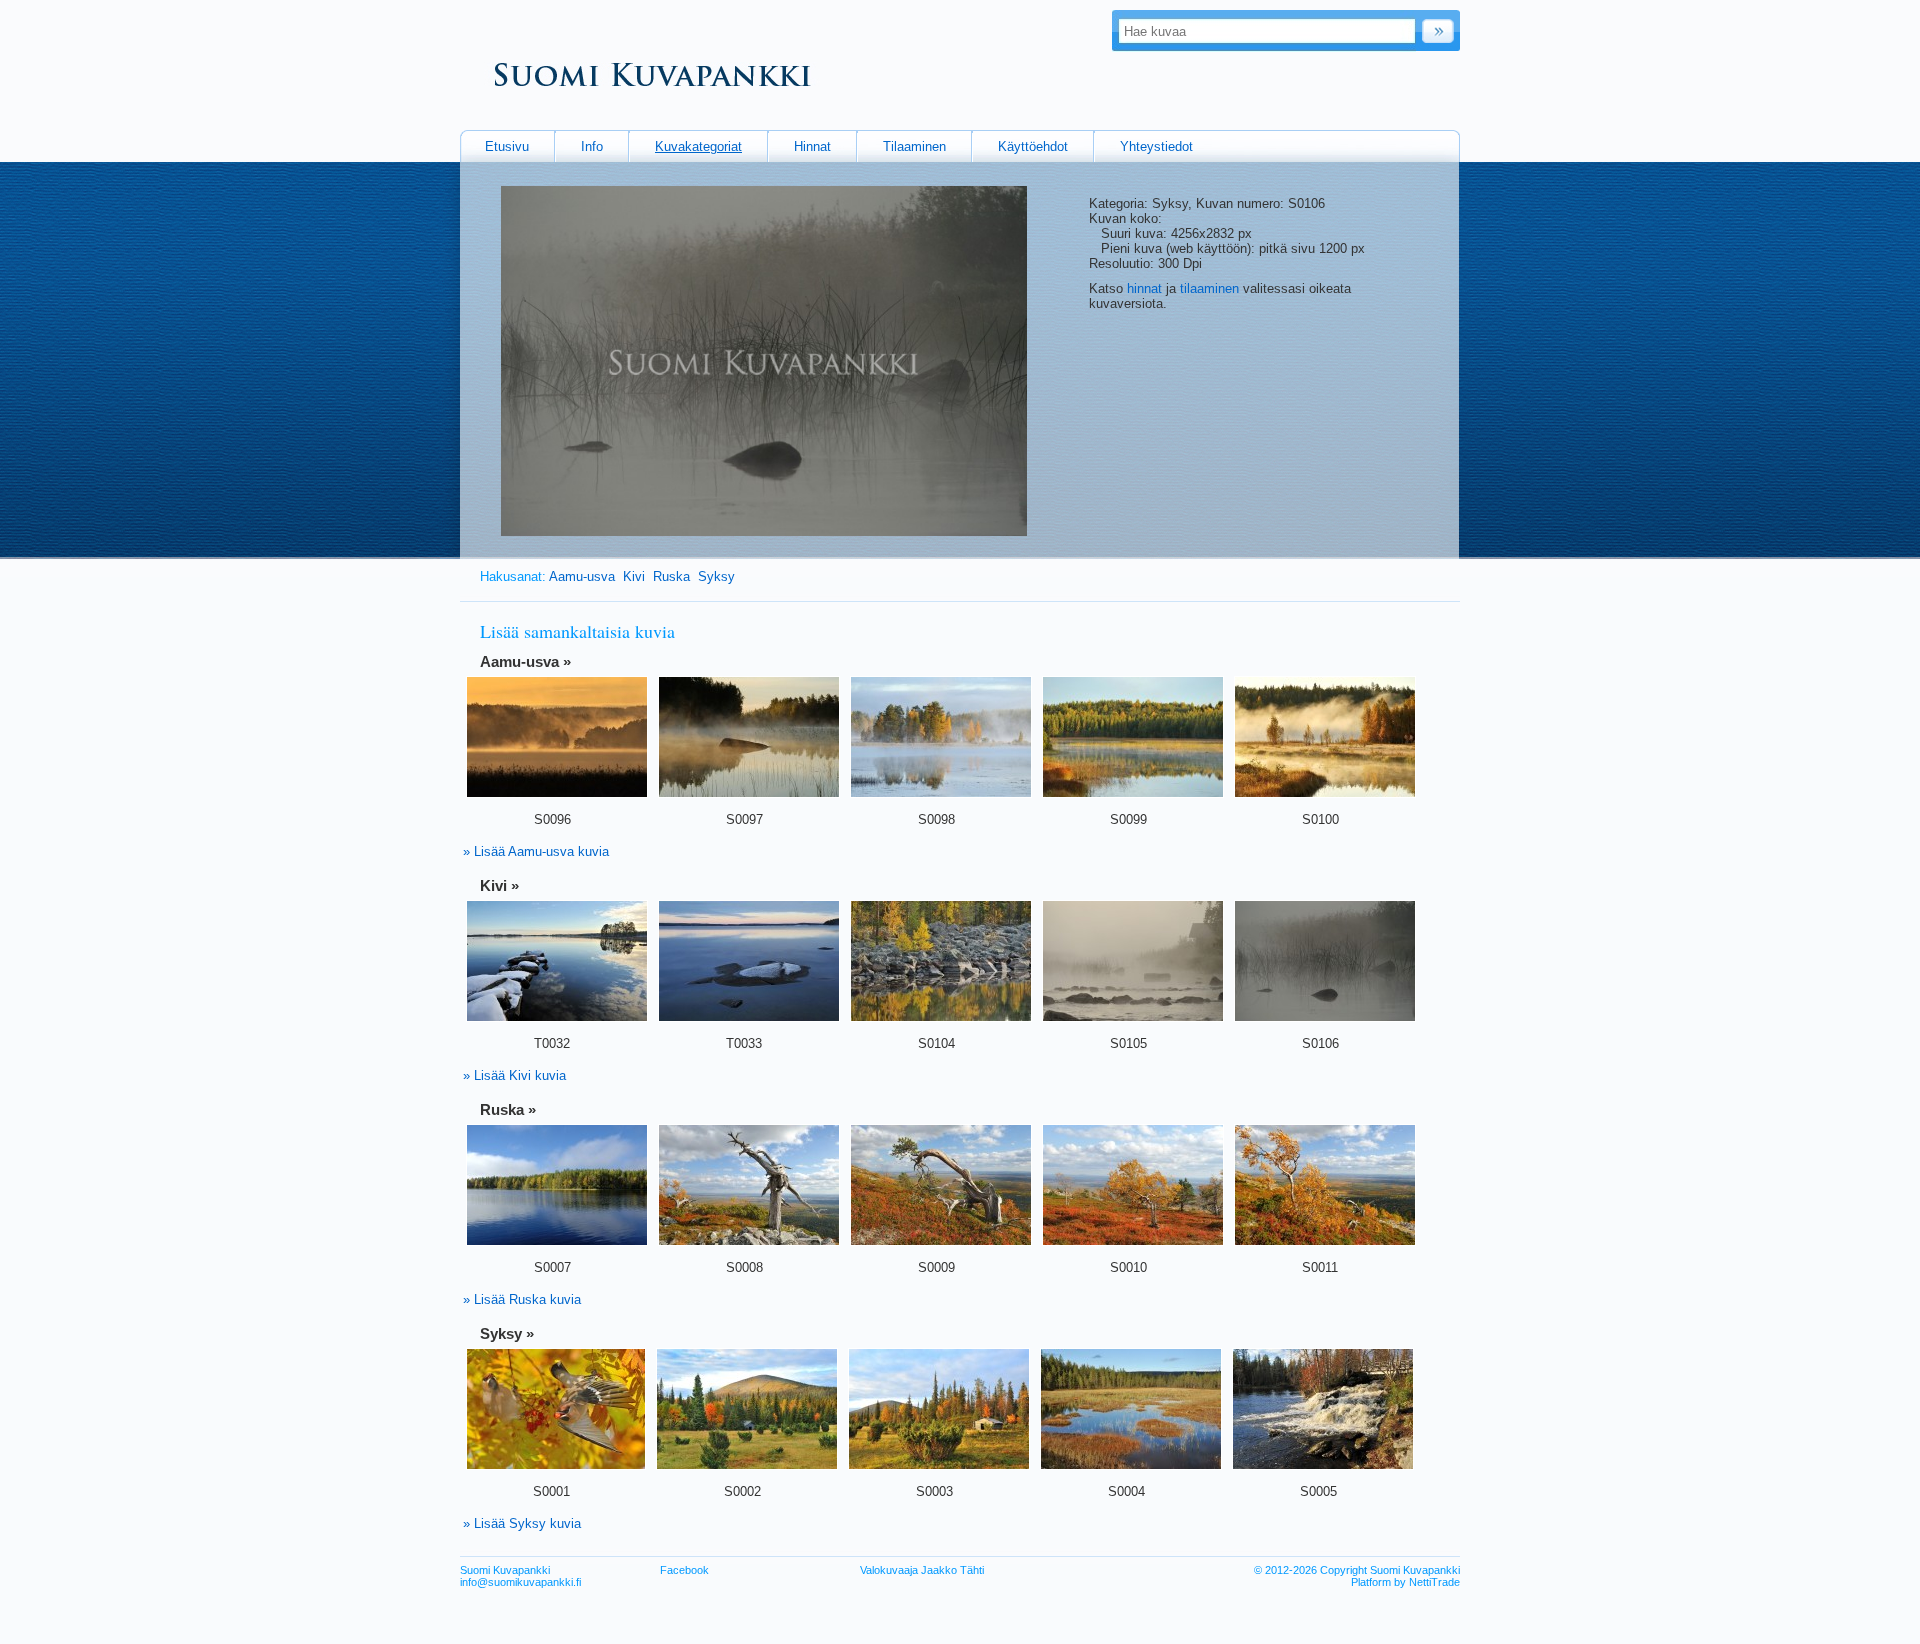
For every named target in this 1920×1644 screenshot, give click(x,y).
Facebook (684, 1570)
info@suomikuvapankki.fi (520, 1582)
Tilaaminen (914, 146)
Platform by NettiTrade (1405, 1582)
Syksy (716, 576)
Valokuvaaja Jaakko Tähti (922, 1570)
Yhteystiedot (1156, 146)
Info (592, 146)
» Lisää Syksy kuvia (522, 1523)
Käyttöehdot (1033, 146)
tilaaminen (1209, 288)
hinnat (1144, 288)
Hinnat (812, 146)
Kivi (634, 576)
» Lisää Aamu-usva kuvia (536, 851)
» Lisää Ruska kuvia (522, 1299)
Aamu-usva (582, 576)
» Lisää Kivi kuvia (514, 1075)
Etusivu (507, 146)
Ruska (671, 576)
